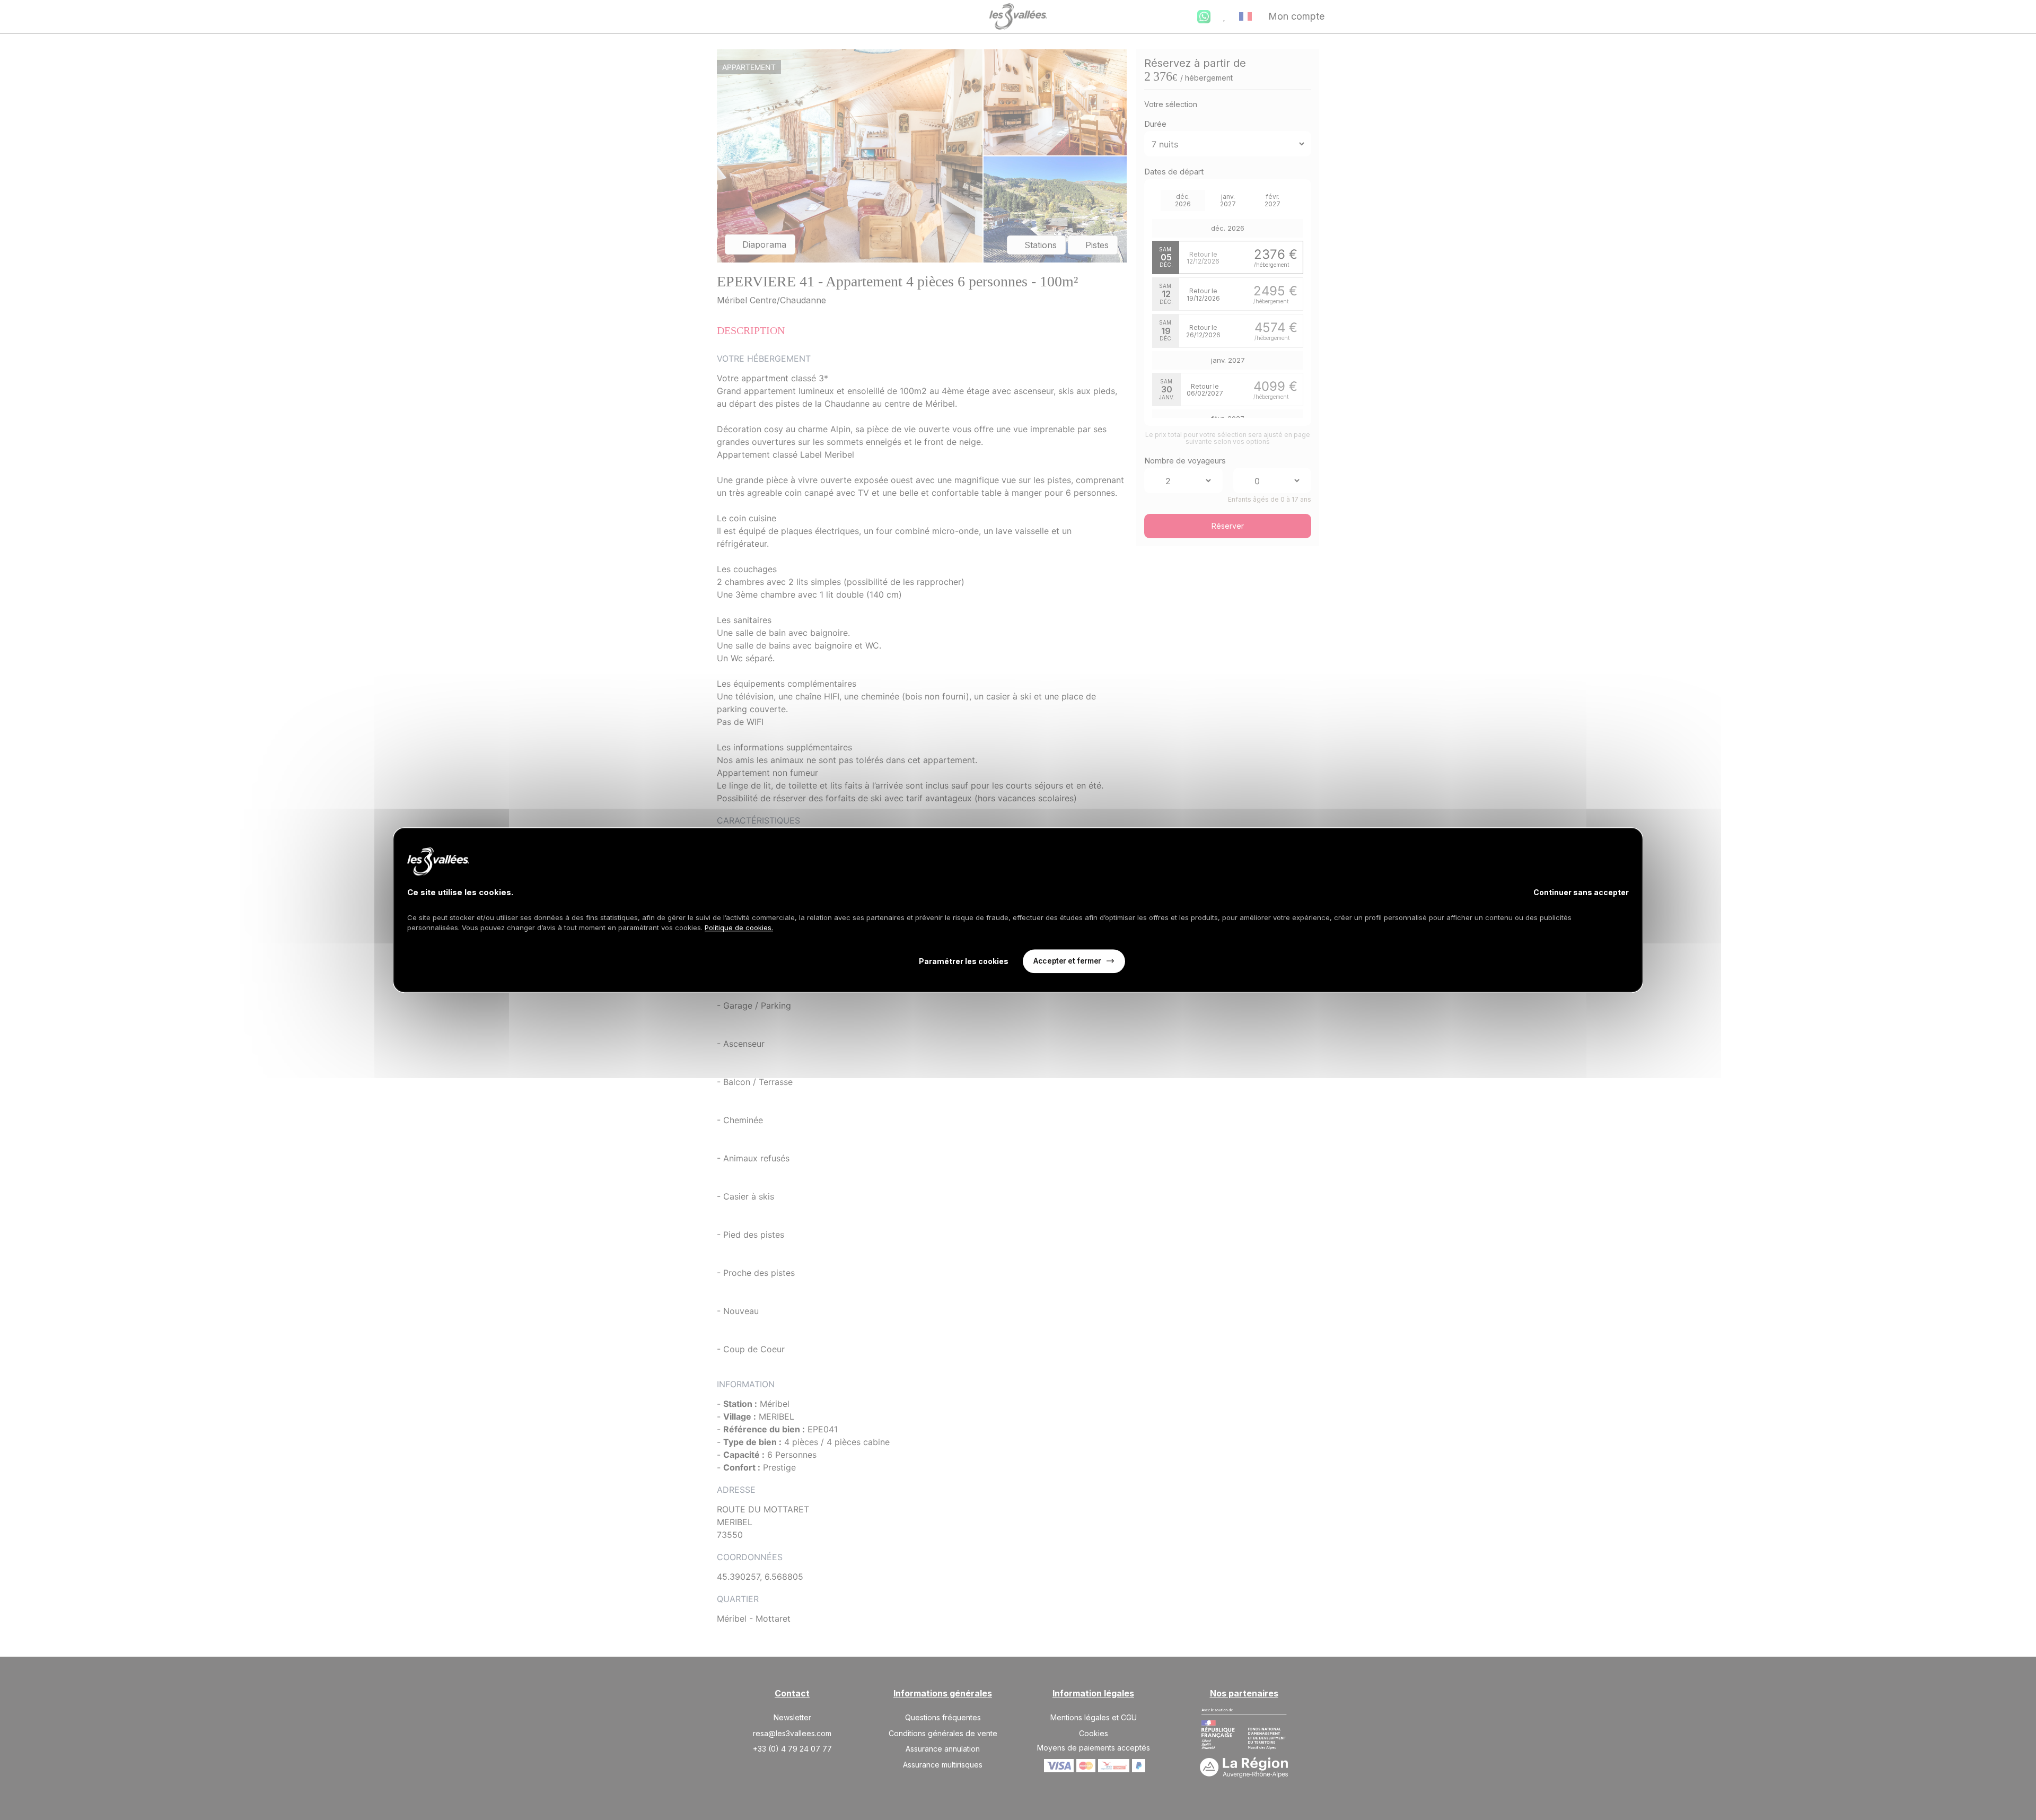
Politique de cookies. (739, 927)
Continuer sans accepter (1581, 892)
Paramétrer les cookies (964, 961)
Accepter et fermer (1067, 961)
